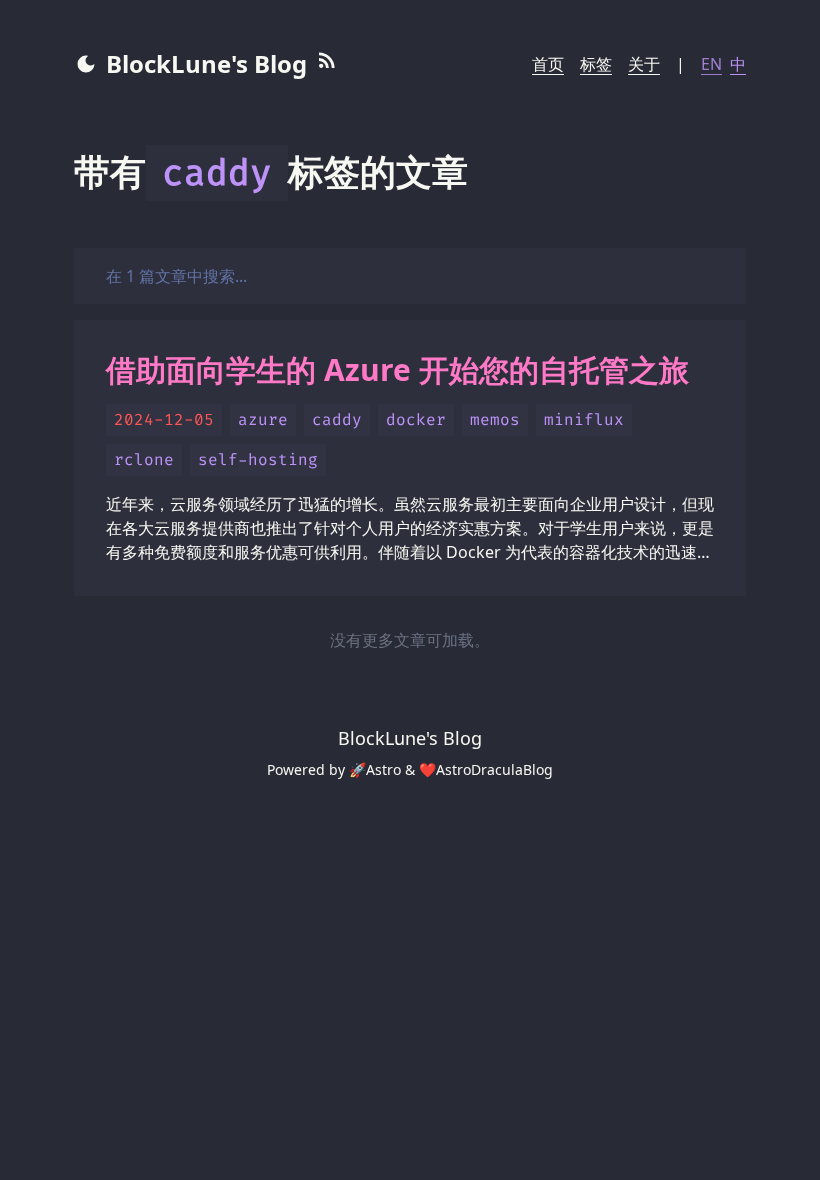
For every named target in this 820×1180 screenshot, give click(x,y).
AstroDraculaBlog (494, 769)
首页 (548, 64)
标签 (596, 64)
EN (711, 64)
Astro (383, 769)
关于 (644, 64)
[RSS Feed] (327, 64)
